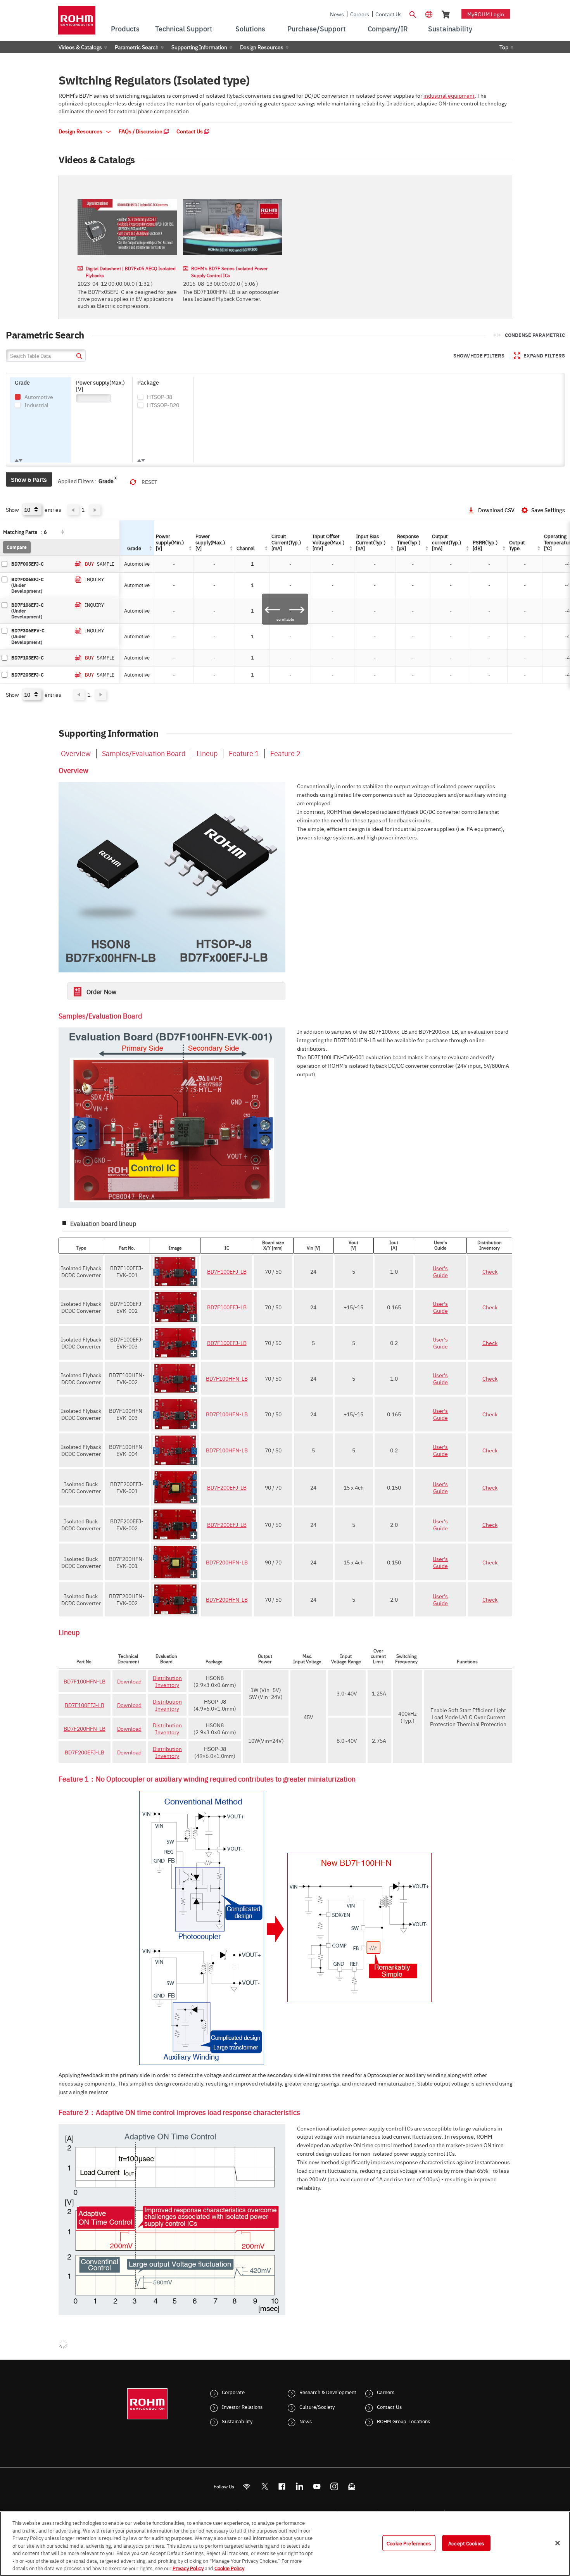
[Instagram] (334, 2486)
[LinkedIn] (300, 2486)
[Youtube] (317, 2486)
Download (129, 1681)
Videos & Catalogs (80, 47)
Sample (106, 564)
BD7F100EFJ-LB (227, 1271)
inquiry (94, 579)
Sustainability (237, 2421)
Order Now (101, 991)
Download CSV (496, 510)
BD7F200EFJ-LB (227, 1487)
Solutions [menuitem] (250, 28)
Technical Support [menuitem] (184, 28)
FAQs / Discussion (141, 131)
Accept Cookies (466, 2543)
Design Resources (262, 47)
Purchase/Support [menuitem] (317, 28)
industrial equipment (449, 95)
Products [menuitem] (125, 28)
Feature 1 (244, 753)
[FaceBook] (282, 2486)
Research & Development (328, 2392)
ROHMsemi (264, 2486)
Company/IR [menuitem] (388, 28)
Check (490, 1271)
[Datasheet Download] (78, 564)
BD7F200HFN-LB (227, 1562)
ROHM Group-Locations (403, 2421)
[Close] (558, 2543)
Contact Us (389, 14)
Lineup (207, 753)
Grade (106, 481)
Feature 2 (285, 753)
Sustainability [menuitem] (450, 28)
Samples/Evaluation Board (144, 753)
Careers (360, 14)
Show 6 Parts (29, 479)
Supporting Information (199, 47)
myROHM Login (486, 14)
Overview (76, 753)
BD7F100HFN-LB (227, 1378)
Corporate (233, 2392)
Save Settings (548, 510)
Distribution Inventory (167, 1681)
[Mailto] (352, 2486)
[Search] (413, 14)
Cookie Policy (229, 2568)
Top (504, 47)
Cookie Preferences (409, 2543)
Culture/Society (317, 2407)
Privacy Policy (188, 2568)
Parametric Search (137, 47)
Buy (89, 564)
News (337, 14)
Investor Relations (242, 2407)
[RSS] (247, 2486)
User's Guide (440, 1271)
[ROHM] (77, 23)
